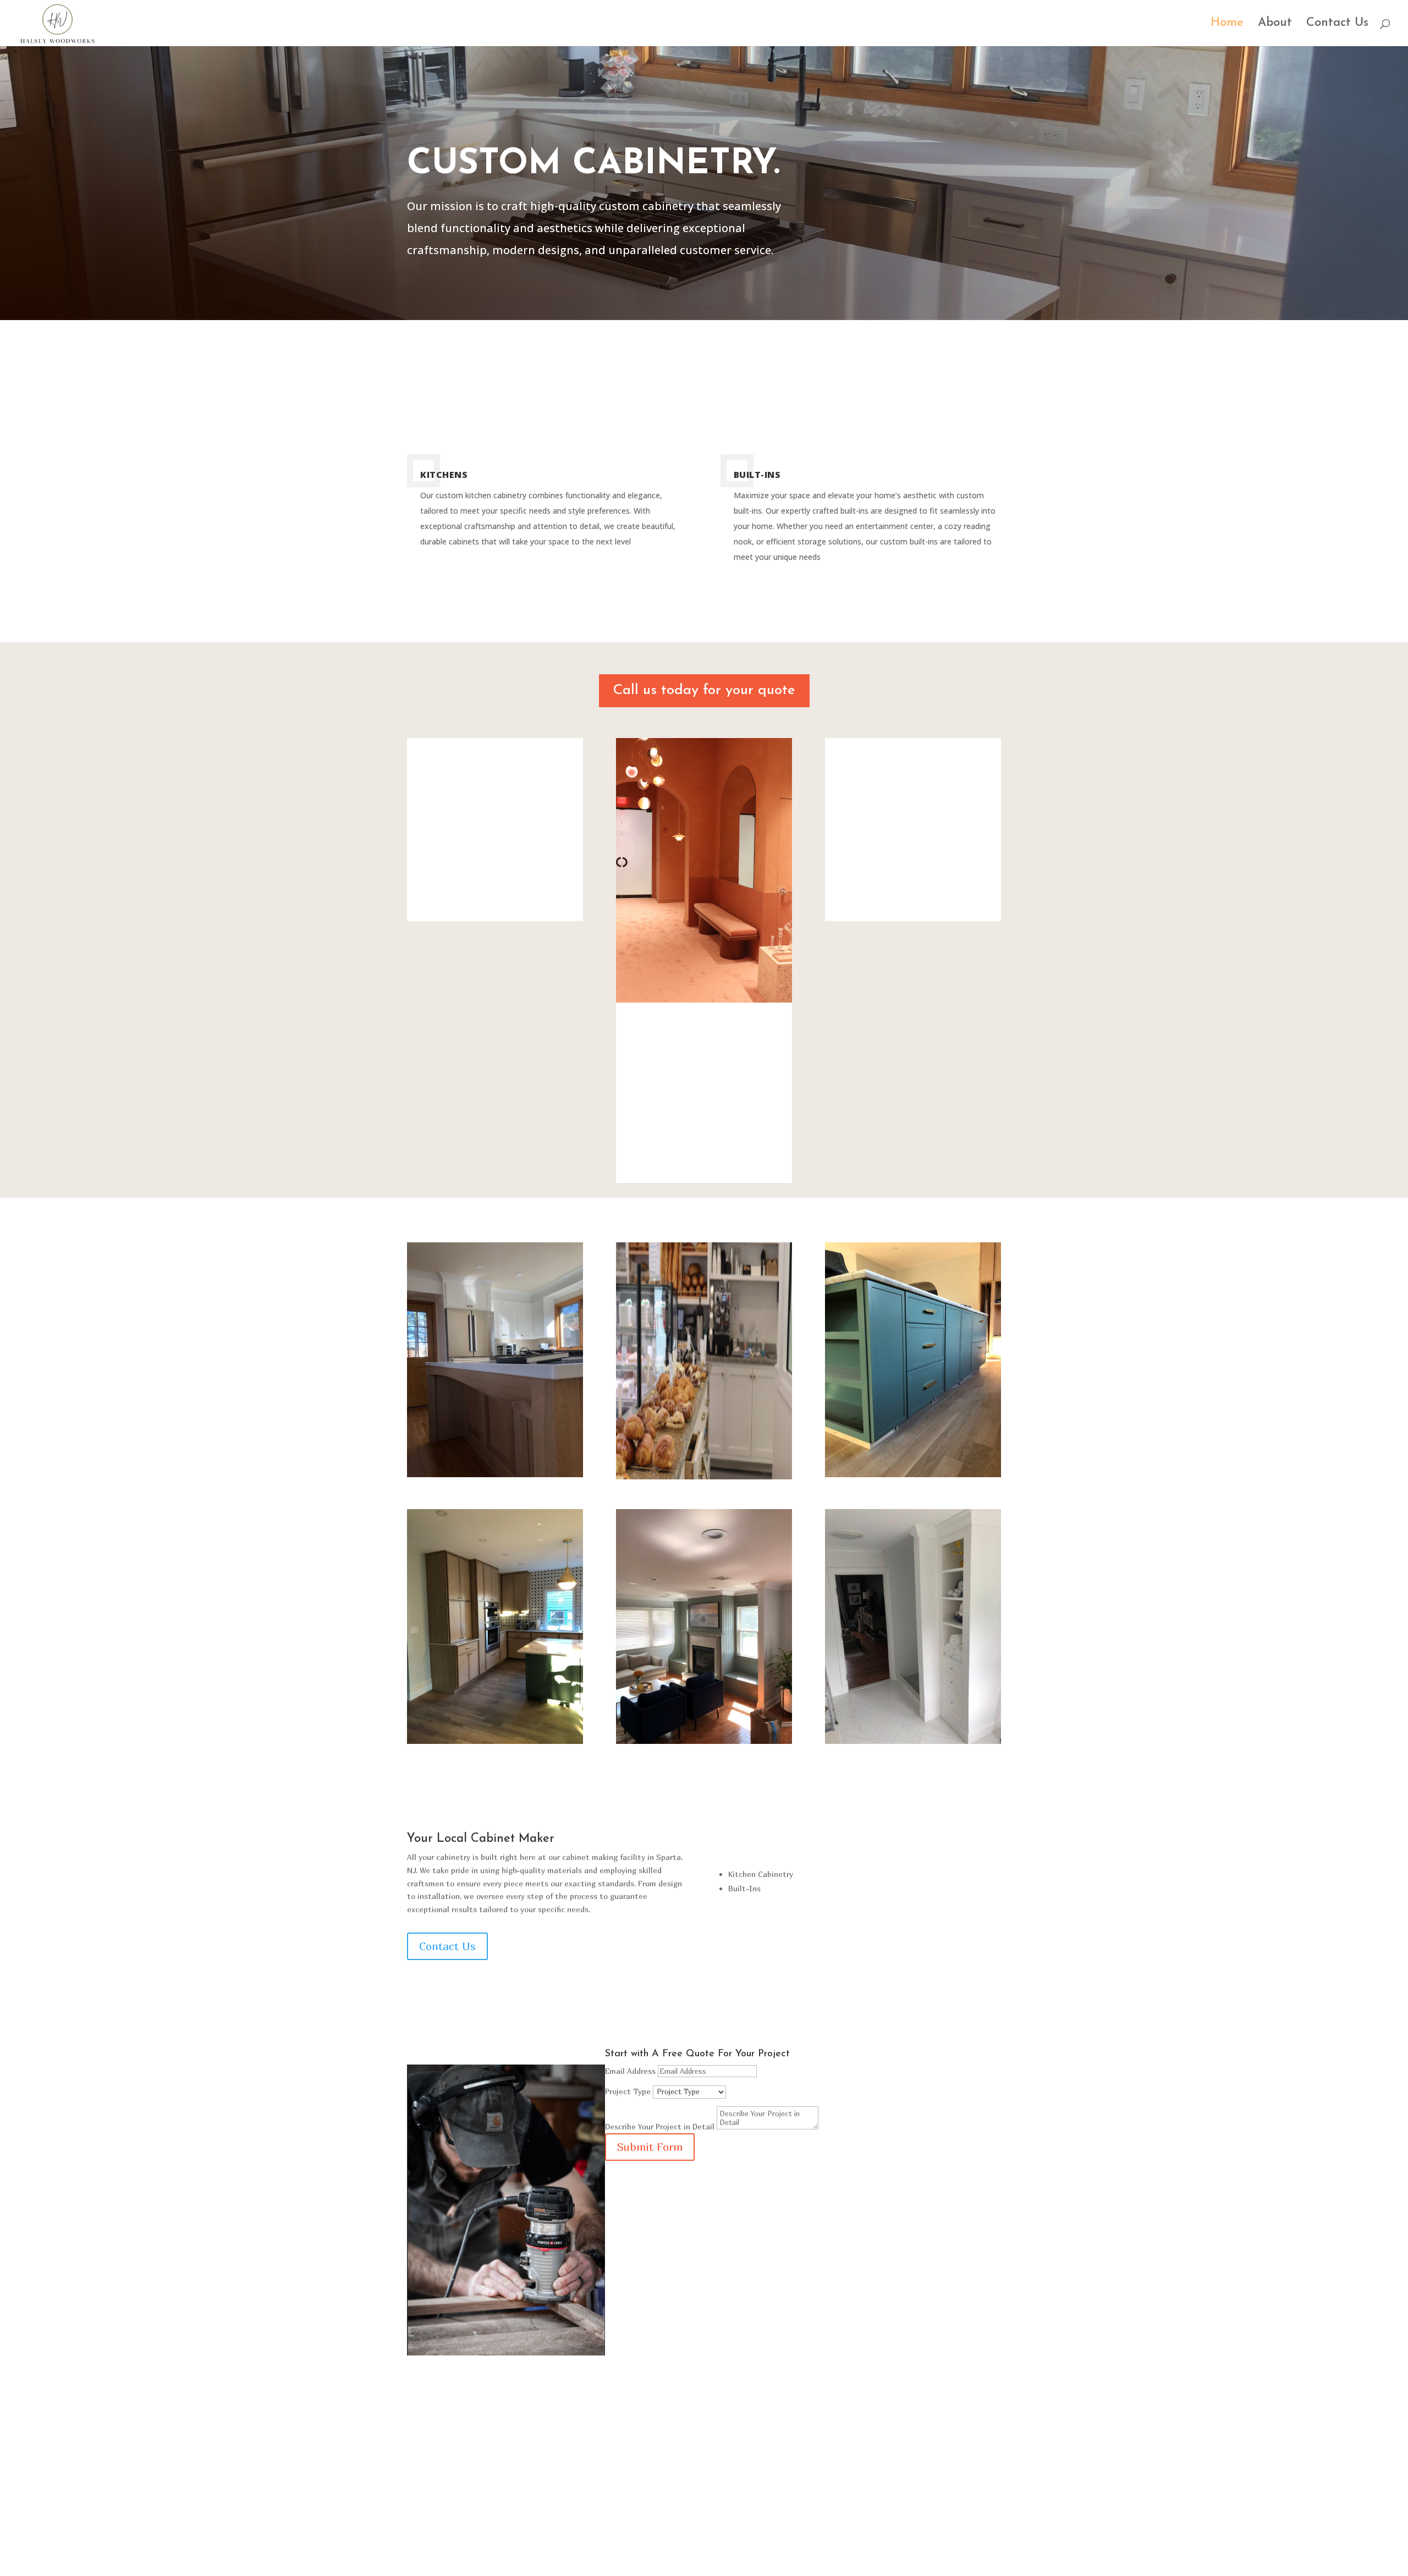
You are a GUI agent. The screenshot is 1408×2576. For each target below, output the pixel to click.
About (1275, 24)
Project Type (628, 2091)
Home (1227, 24)
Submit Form (650, 2147)
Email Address (630, 2071)
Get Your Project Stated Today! (704, 2517)
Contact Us (1337, 24)
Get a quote (1005, 102)
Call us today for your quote (704, 690)
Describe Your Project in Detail (660, 2126)
